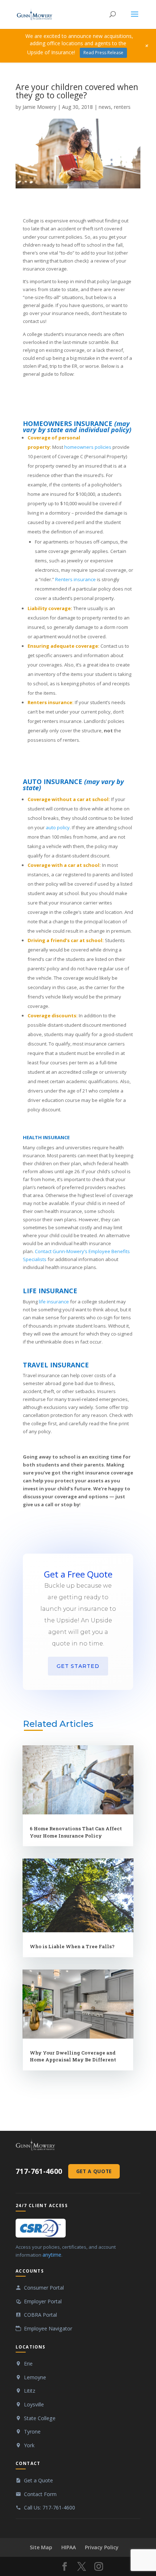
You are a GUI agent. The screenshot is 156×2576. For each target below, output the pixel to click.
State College (40, 2418)
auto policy (58, 827)
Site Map (41, 2547)
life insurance (54, 1302)
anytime (52, 2255)
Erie (28, 2364)
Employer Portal (43, 2301)
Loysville (34, 2404)
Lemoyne (35, 2377)
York (29, 2445)
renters (122, 107)
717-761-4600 (39, 2171)
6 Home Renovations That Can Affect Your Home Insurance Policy (76, 1832)
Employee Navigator (48, 2328)
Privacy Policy (102, 2547)
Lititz (30, 2391)
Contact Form (40, 2494)
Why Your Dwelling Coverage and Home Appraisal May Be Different (73, 2056)
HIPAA (69, 2547)
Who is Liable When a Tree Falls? (72, 1946)
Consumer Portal (44, 2288)
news (105, 107)
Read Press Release (103, 53)
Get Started (78, 1666)
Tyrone (32, 2432)
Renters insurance (75, 579)
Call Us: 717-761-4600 (50, 2507)
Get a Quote (94, 2171)
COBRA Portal (40, 2315)
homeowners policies (88, 447)
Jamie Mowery (39, 107)
